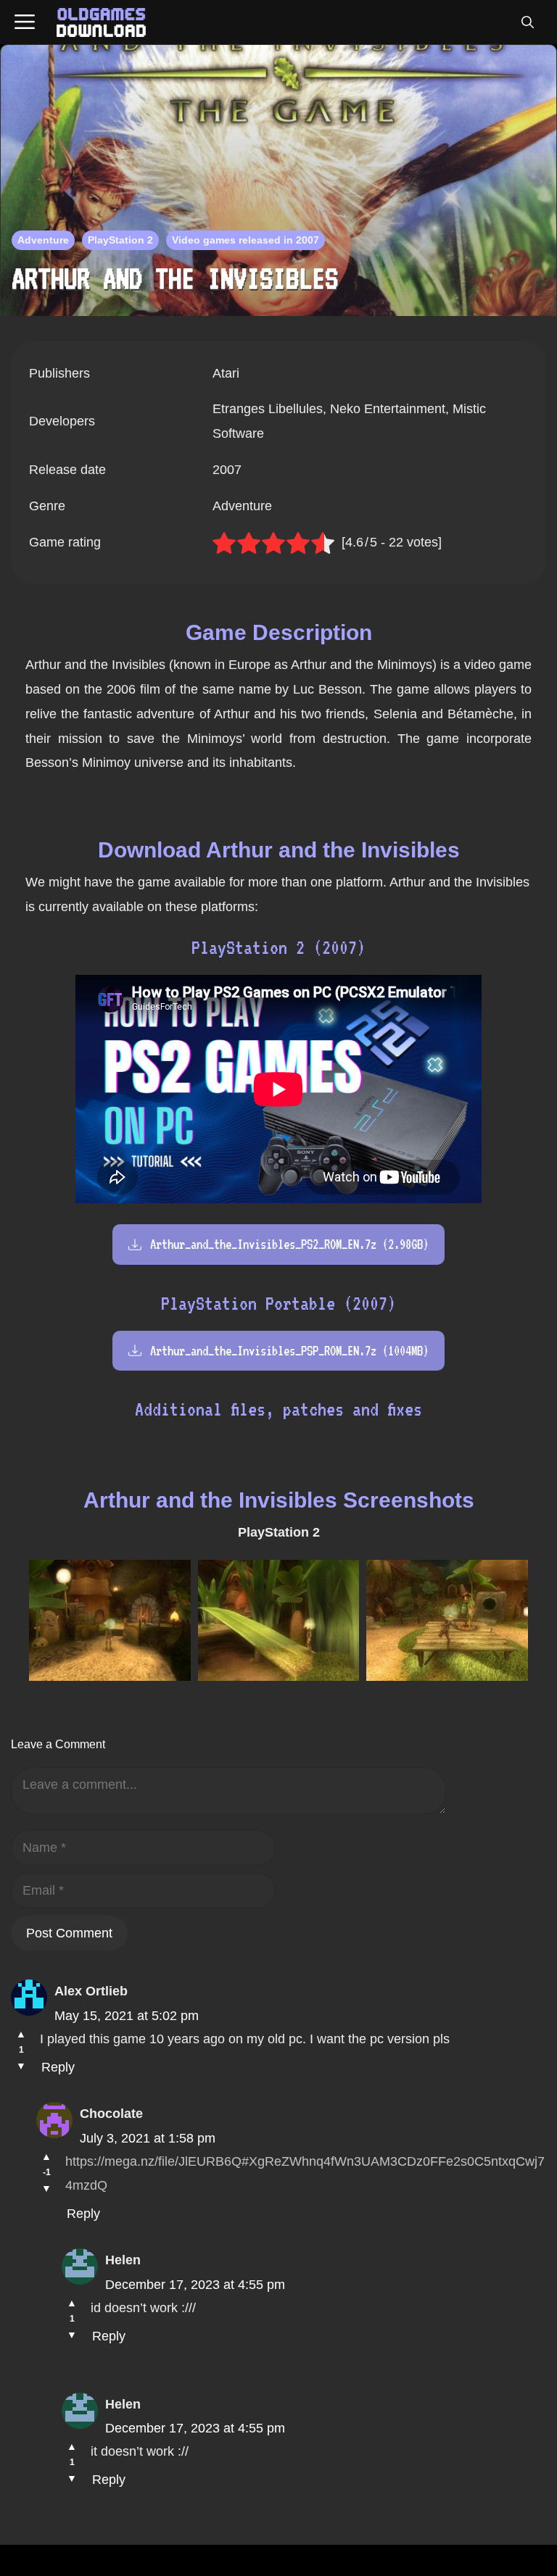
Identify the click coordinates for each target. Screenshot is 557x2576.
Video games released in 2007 (246, 240)
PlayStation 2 (120, 240)
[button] (527, 22)
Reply (58, 2067)
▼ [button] (21, 2066)
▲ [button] (21, 2034)
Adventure (43, 240)
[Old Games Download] (101, 22)
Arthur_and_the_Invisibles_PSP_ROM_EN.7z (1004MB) (289, 1351)
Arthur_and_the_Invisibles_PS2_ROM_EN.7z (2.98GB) (289, 1244)
